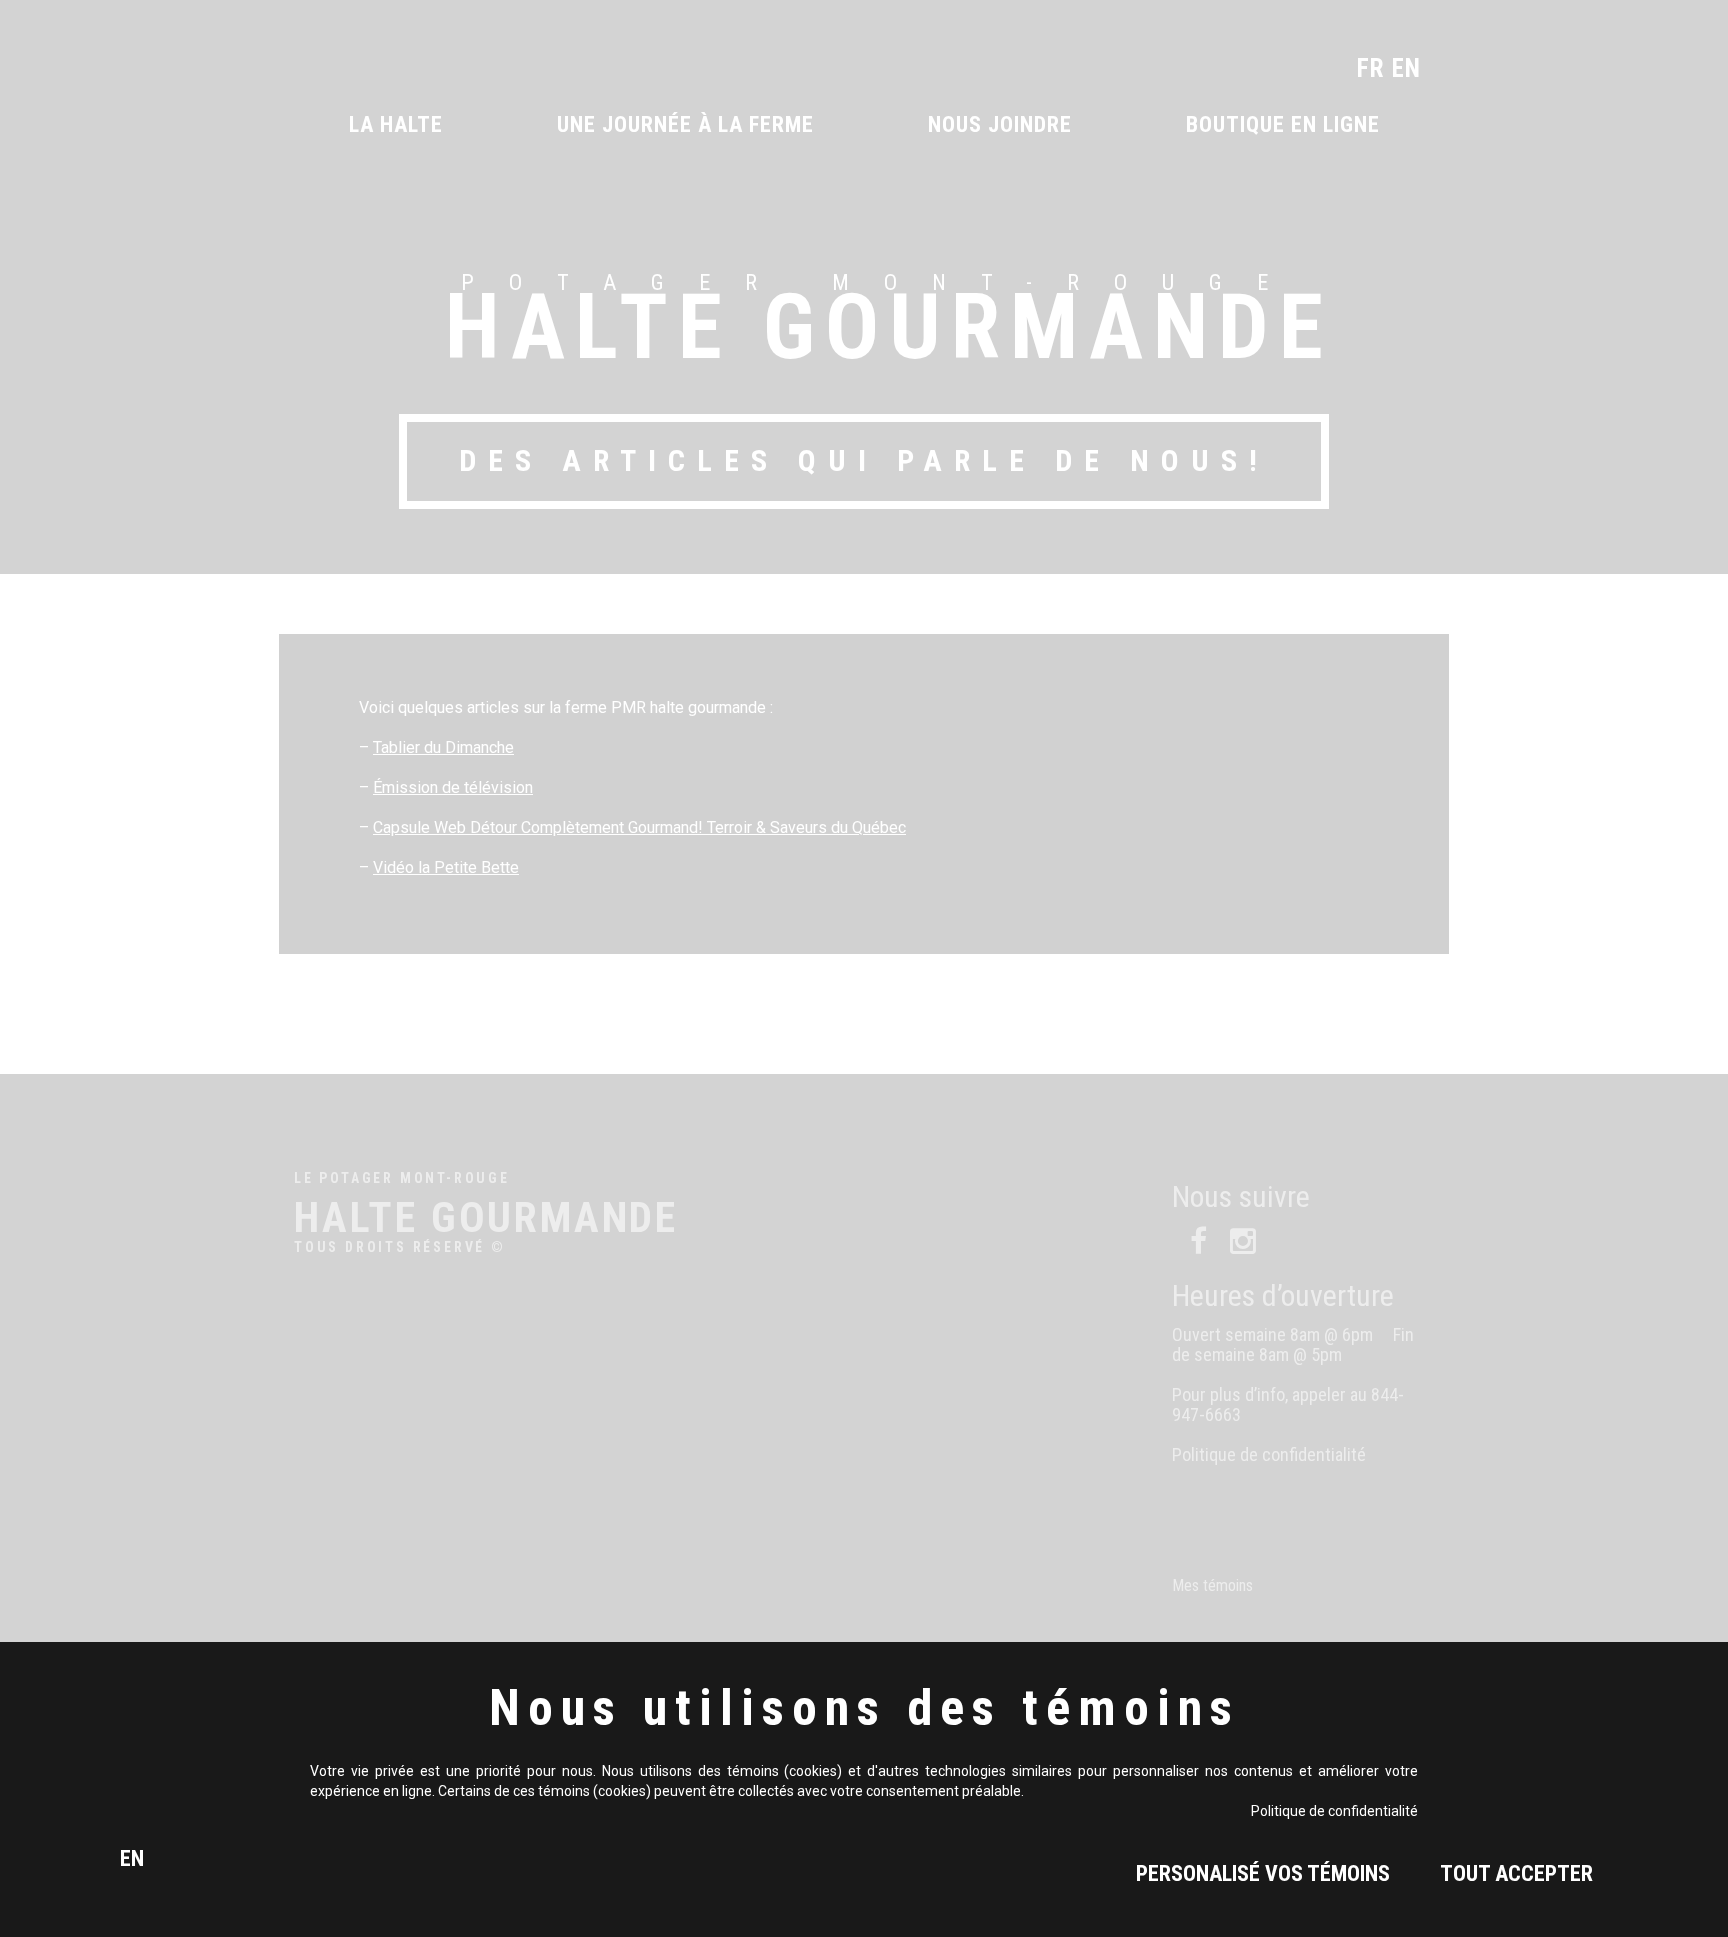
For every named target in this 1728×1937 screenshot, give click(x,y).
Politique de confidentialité (1334, 1811)
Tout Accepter (1516, 1873)
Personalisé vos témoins (1263, 1873)
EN (132, 1858)
